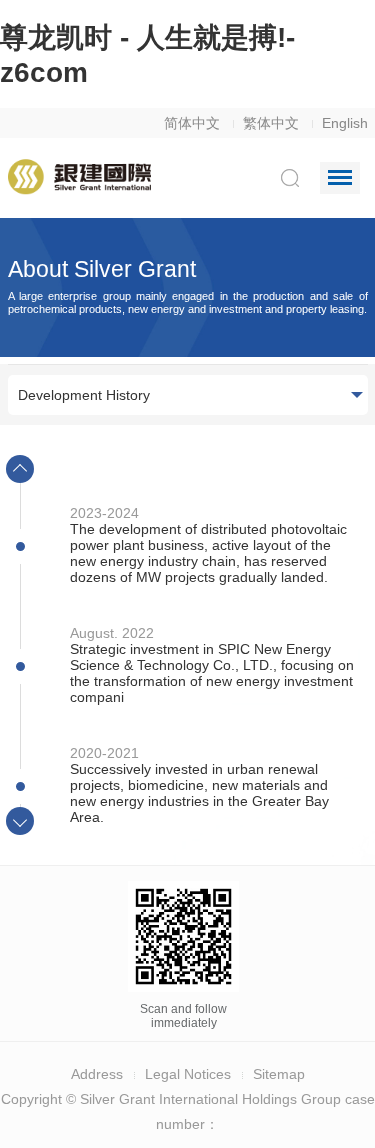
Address (97, 1074)
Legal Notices (188, 1074)
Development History (84, 395)
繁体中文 (271, 123)
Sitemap (279, 1074)
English (345, 123)
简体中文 (192, 123)
